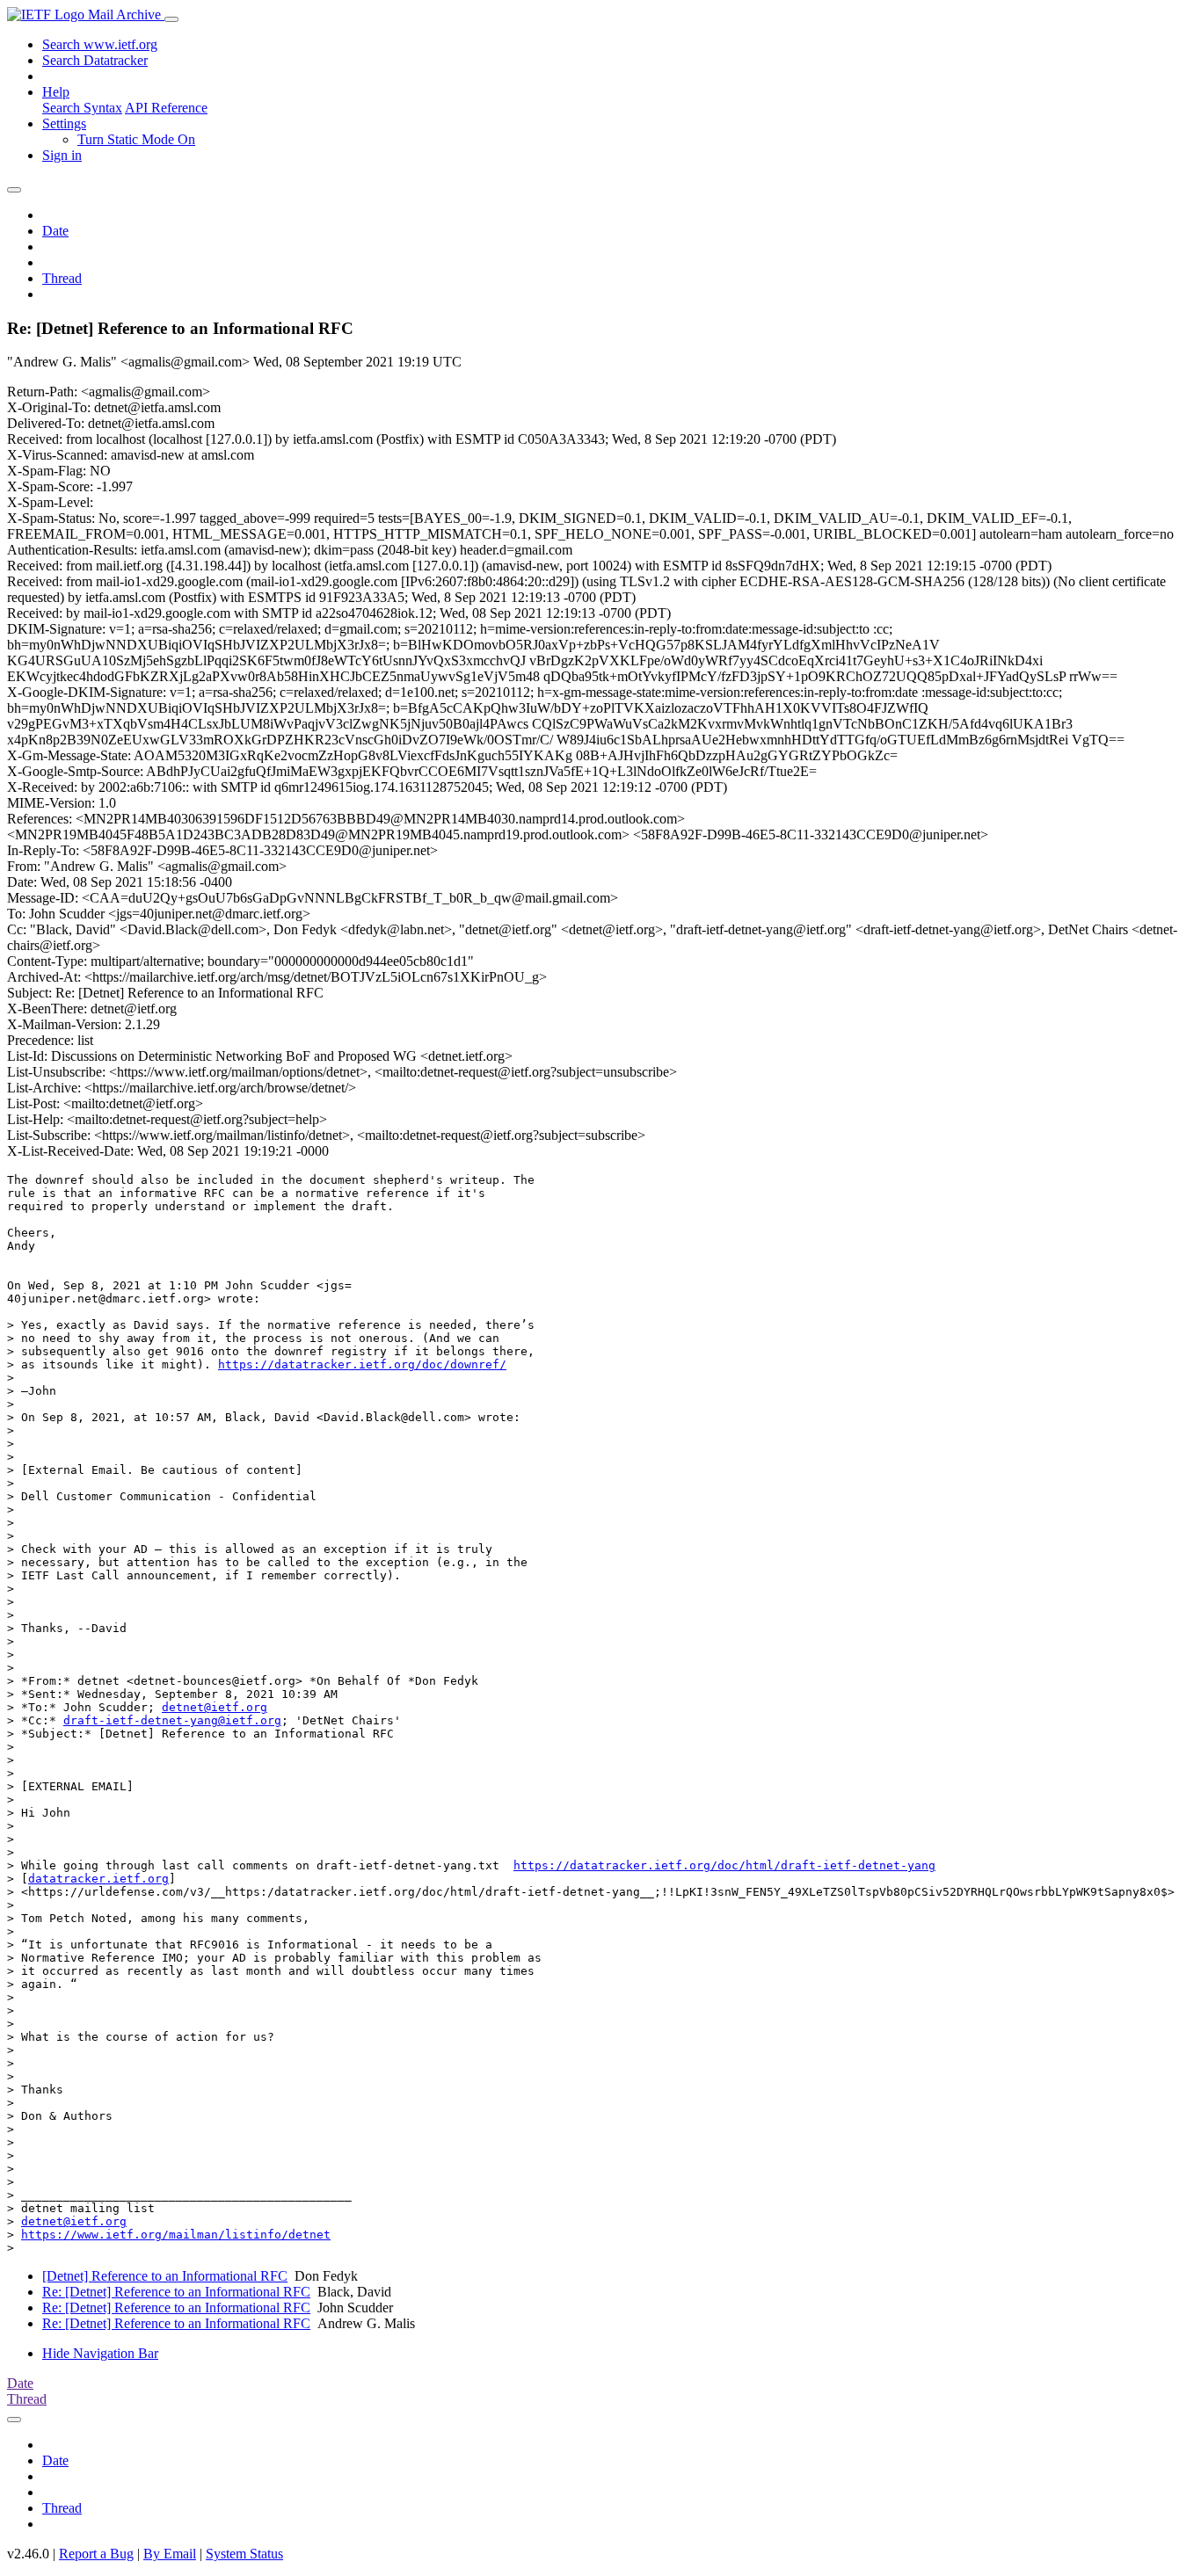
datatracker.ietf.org (98, 1879)
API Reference (166, 108)
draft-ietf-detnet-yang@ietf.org (172, 1720)
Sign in (62, 155)
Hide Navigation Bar (100, 2353)
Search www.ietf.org (100, 44)
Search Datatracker (95, 60)
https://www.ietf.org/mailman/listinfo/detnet (176, 2235)
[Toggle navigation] (171, 19)
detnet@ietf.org (215, 1707)
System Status (244, 2554)
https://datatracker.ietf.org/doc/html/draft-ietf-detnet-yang (724, 1865)
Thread (62, 278)
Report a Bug (96, 2554)
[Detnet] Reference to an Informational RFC (165, 2276)
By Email (170, 2554)
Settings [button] (64, 123)
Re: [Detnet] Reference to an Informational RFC (176, 2292)
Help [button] (56, 92)
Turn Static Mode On (136, 139)
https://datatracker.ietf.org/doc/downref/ (362, 1364)
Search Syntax (82, 108)
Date (55, 231)
